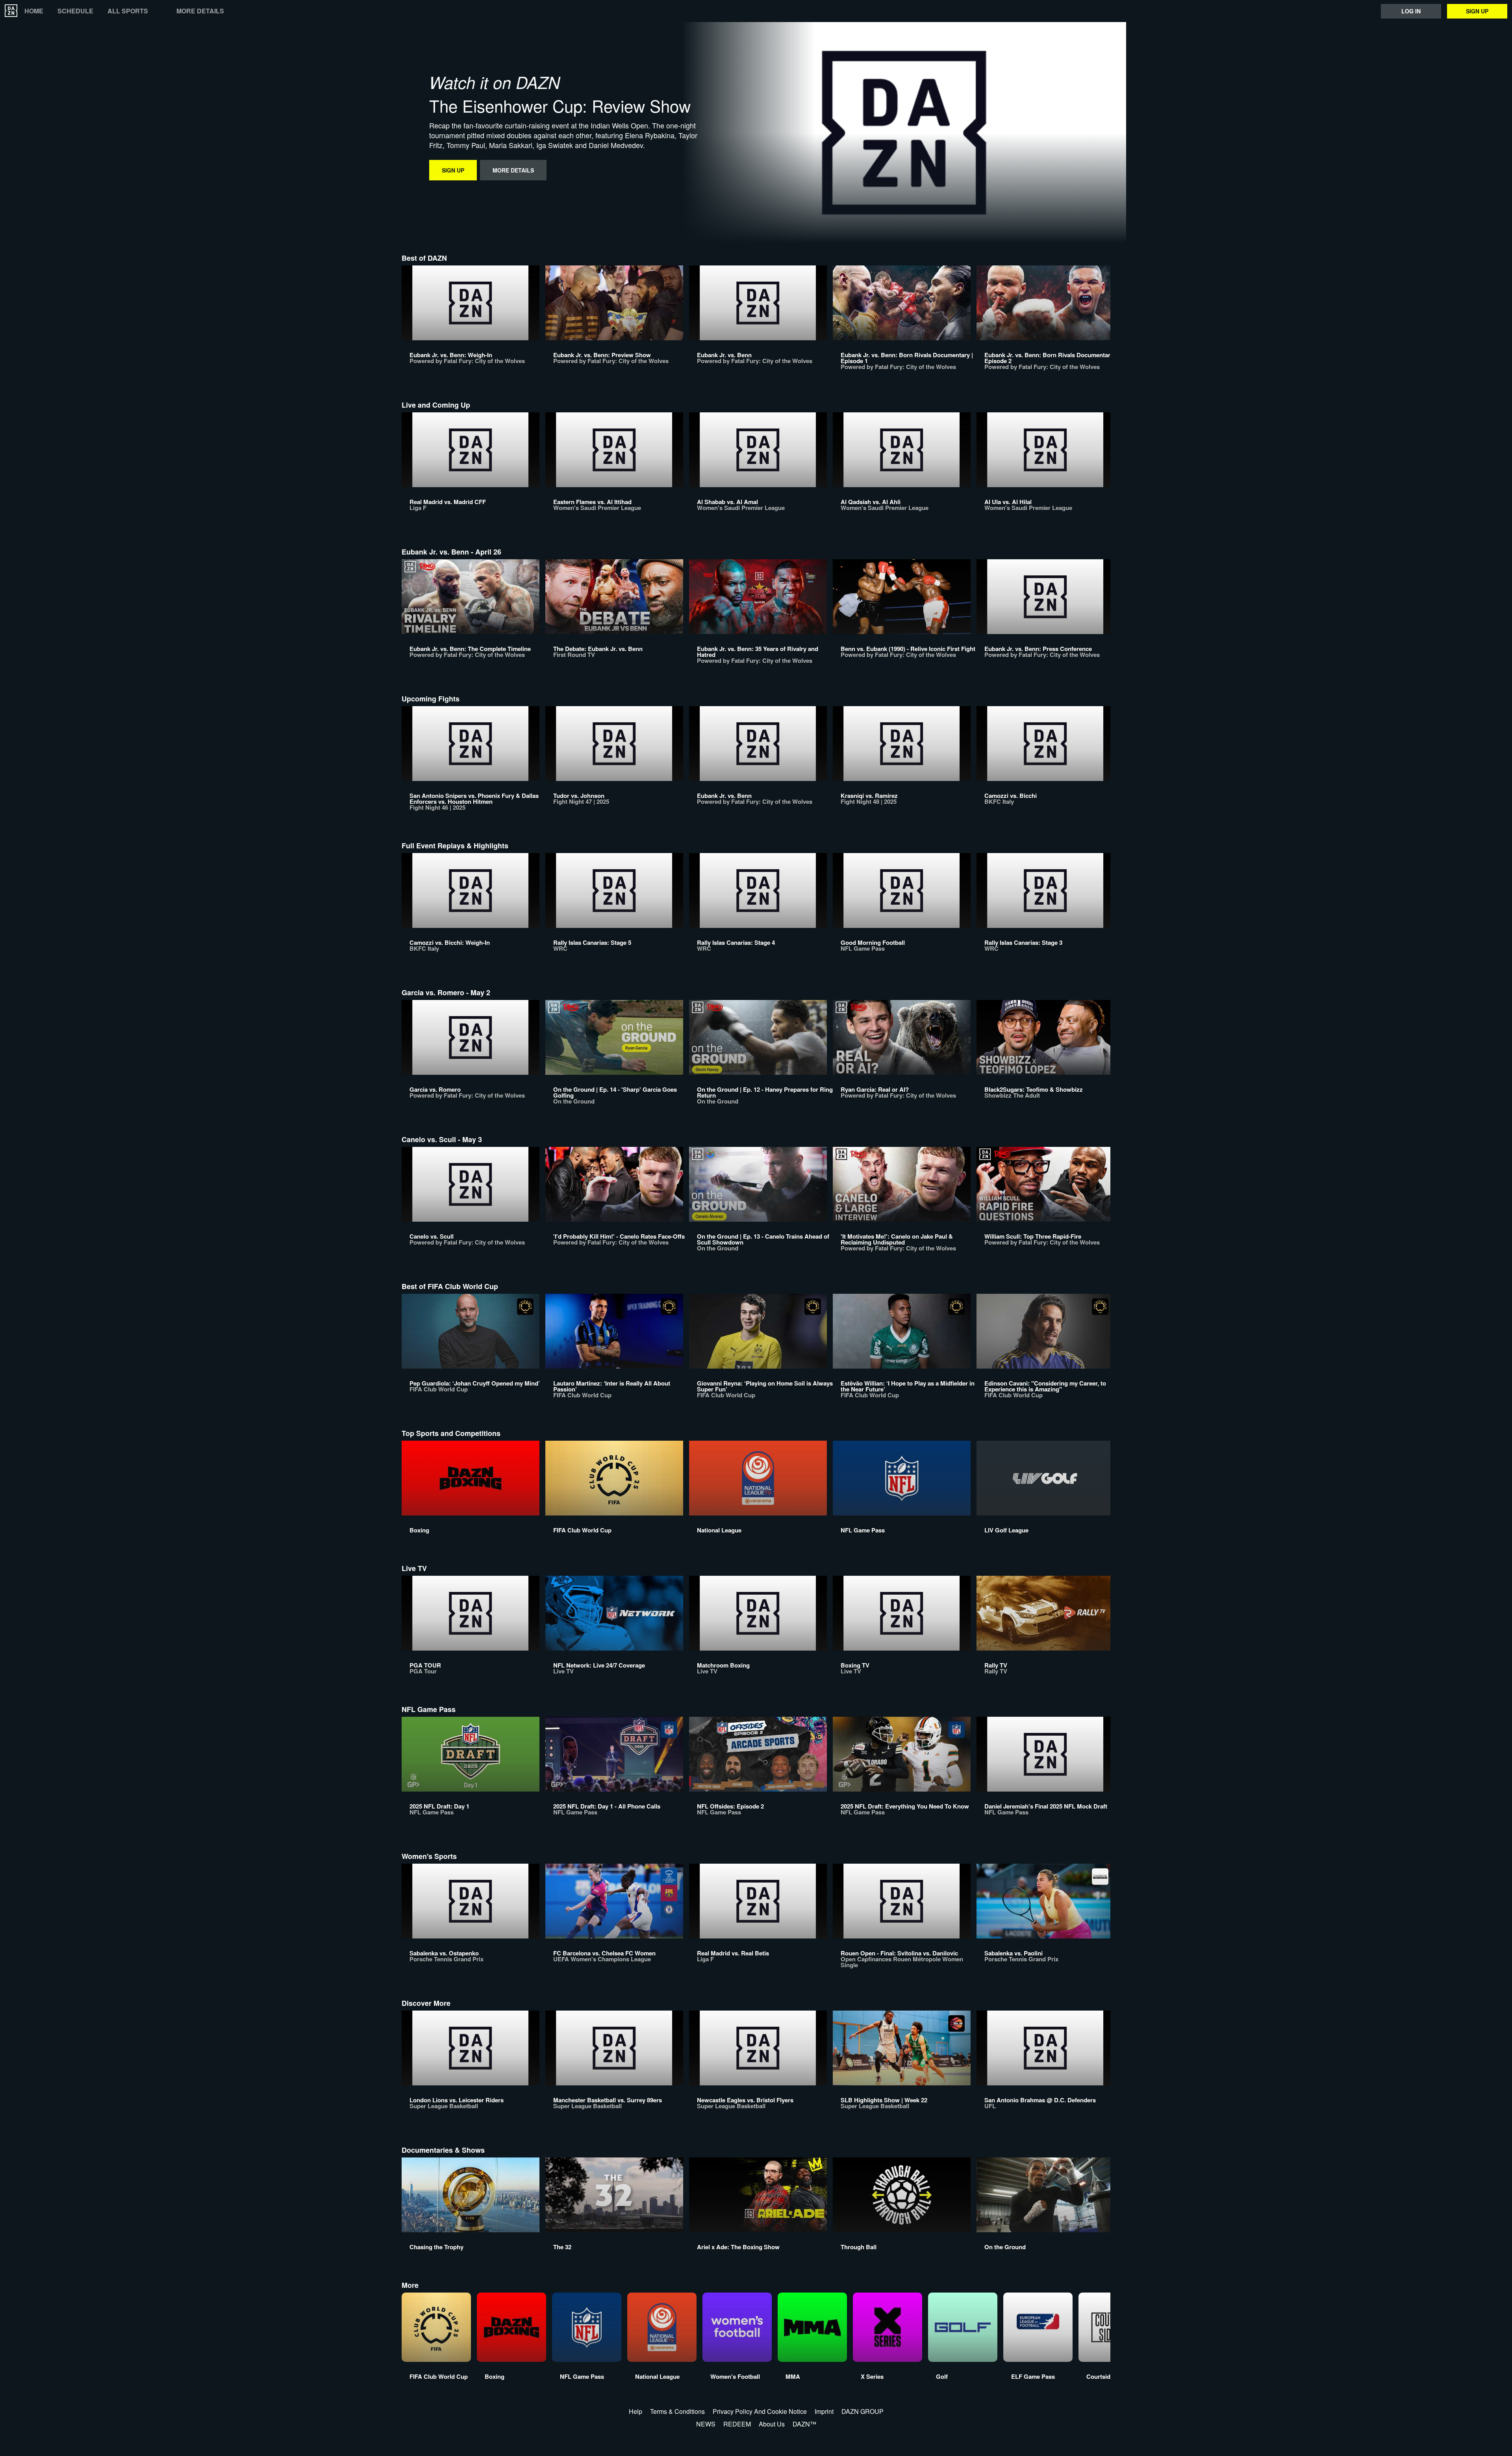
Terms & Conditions (677, 2411)
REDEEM (737, 2424)
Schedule (75, 11)
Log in (1411, 11)
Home (34, 11)
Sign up (1477, 11)
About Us (772, 2424)
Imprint (824, 2411)
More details (200, 11)
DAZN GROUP (863, 2411)
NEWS (706, 2424)
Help (636, 2411)
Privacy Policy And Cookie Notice (760, 2411)
